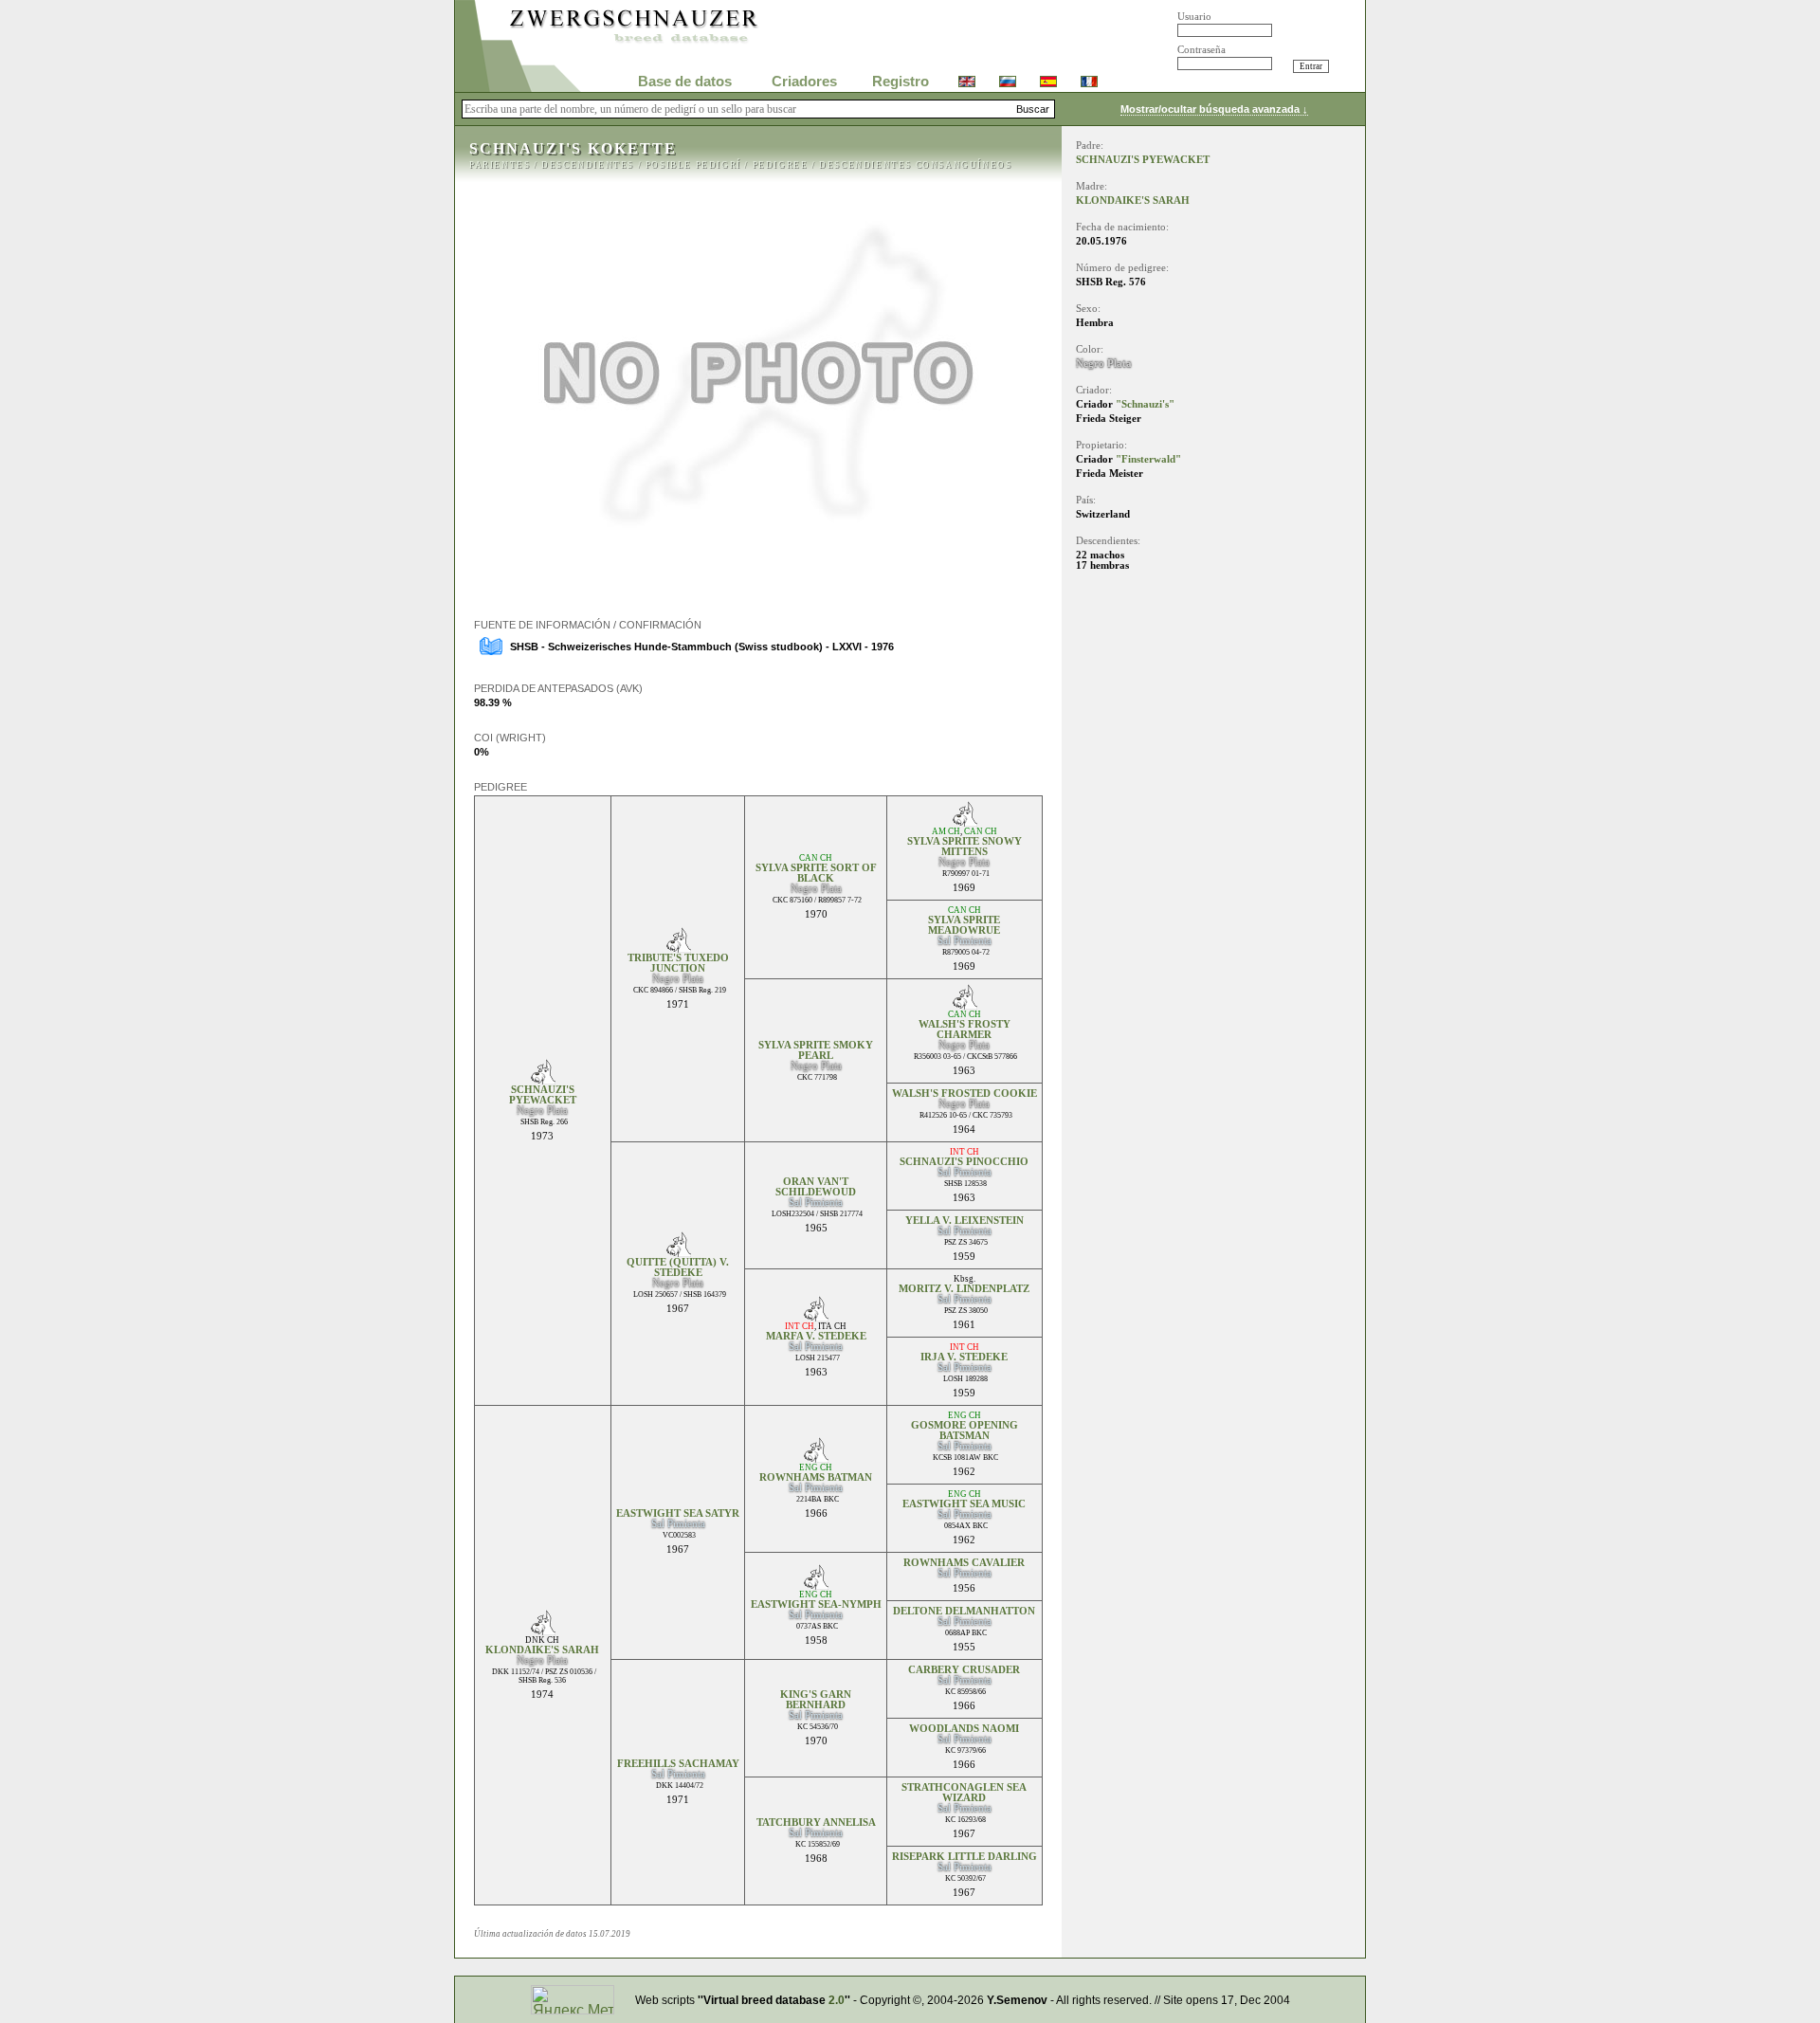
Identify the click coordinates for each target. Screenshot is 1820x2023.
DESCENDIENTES (588, 165)
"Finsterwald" (1148, 459)
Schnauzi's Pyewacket (543, 1095)
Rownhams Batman (816, 1477)
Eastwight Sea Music (964, 1504)
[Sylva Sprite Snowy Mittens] (965, 821)
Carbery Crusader (964, 1670)
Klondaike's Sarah (542, 1650)
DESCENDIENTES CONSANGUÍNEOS (915, 165)
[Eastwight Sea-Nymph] (816, 1585)
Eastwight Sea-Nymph (816, 1604)
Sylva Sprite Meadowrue (964, 925)
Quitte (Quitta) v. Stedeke (678, 1267)
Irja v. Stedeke (964, 1357)
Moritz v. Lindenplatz (964, 1289)
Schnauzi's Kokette (573, 148)
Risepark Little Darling (965, 1857)
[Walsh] (965, 1004)
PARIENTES (500, 165)
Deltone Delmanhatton (964, 1611)
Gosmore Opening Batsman (965, 1431)
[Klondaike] (543, 1630)
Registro (901, 82)
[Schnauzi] (543, 1079)
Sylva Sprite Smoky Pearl (816, 1050)
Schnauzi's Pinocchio (964, 1162)
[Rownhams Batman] (816, 1458)
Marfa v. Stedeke (816, 1336)
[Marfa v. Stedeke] (816, 1316)
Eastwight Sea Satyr (678, 1513)
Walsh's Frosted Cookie (965, 1094)
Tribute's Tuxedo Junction (678, 963)
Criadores (804, 82)
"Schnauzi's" (1145, 404)
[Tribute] (678, 948)
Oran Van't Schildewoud (816, 1187)
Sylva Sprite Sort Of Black (816, 873)
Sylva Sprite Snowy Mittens (965, 847)
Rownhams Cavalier (964, 1563)
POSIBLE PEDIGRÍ (693, 165)
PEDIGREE (781, 165)
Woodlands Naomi (964, 1729)
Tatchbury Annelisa (816, 1823)
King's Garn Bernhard (816, 1700)
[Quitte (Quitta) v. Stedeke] (678, 1252)
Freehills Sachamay (678, 1764)
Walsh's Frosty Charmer (965, 1030)
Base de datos (685, 82)
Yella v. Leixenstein (965, 1221)
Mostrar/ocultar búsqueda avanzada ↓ (1214, 109)
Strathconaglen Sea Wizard (964, 1793)
